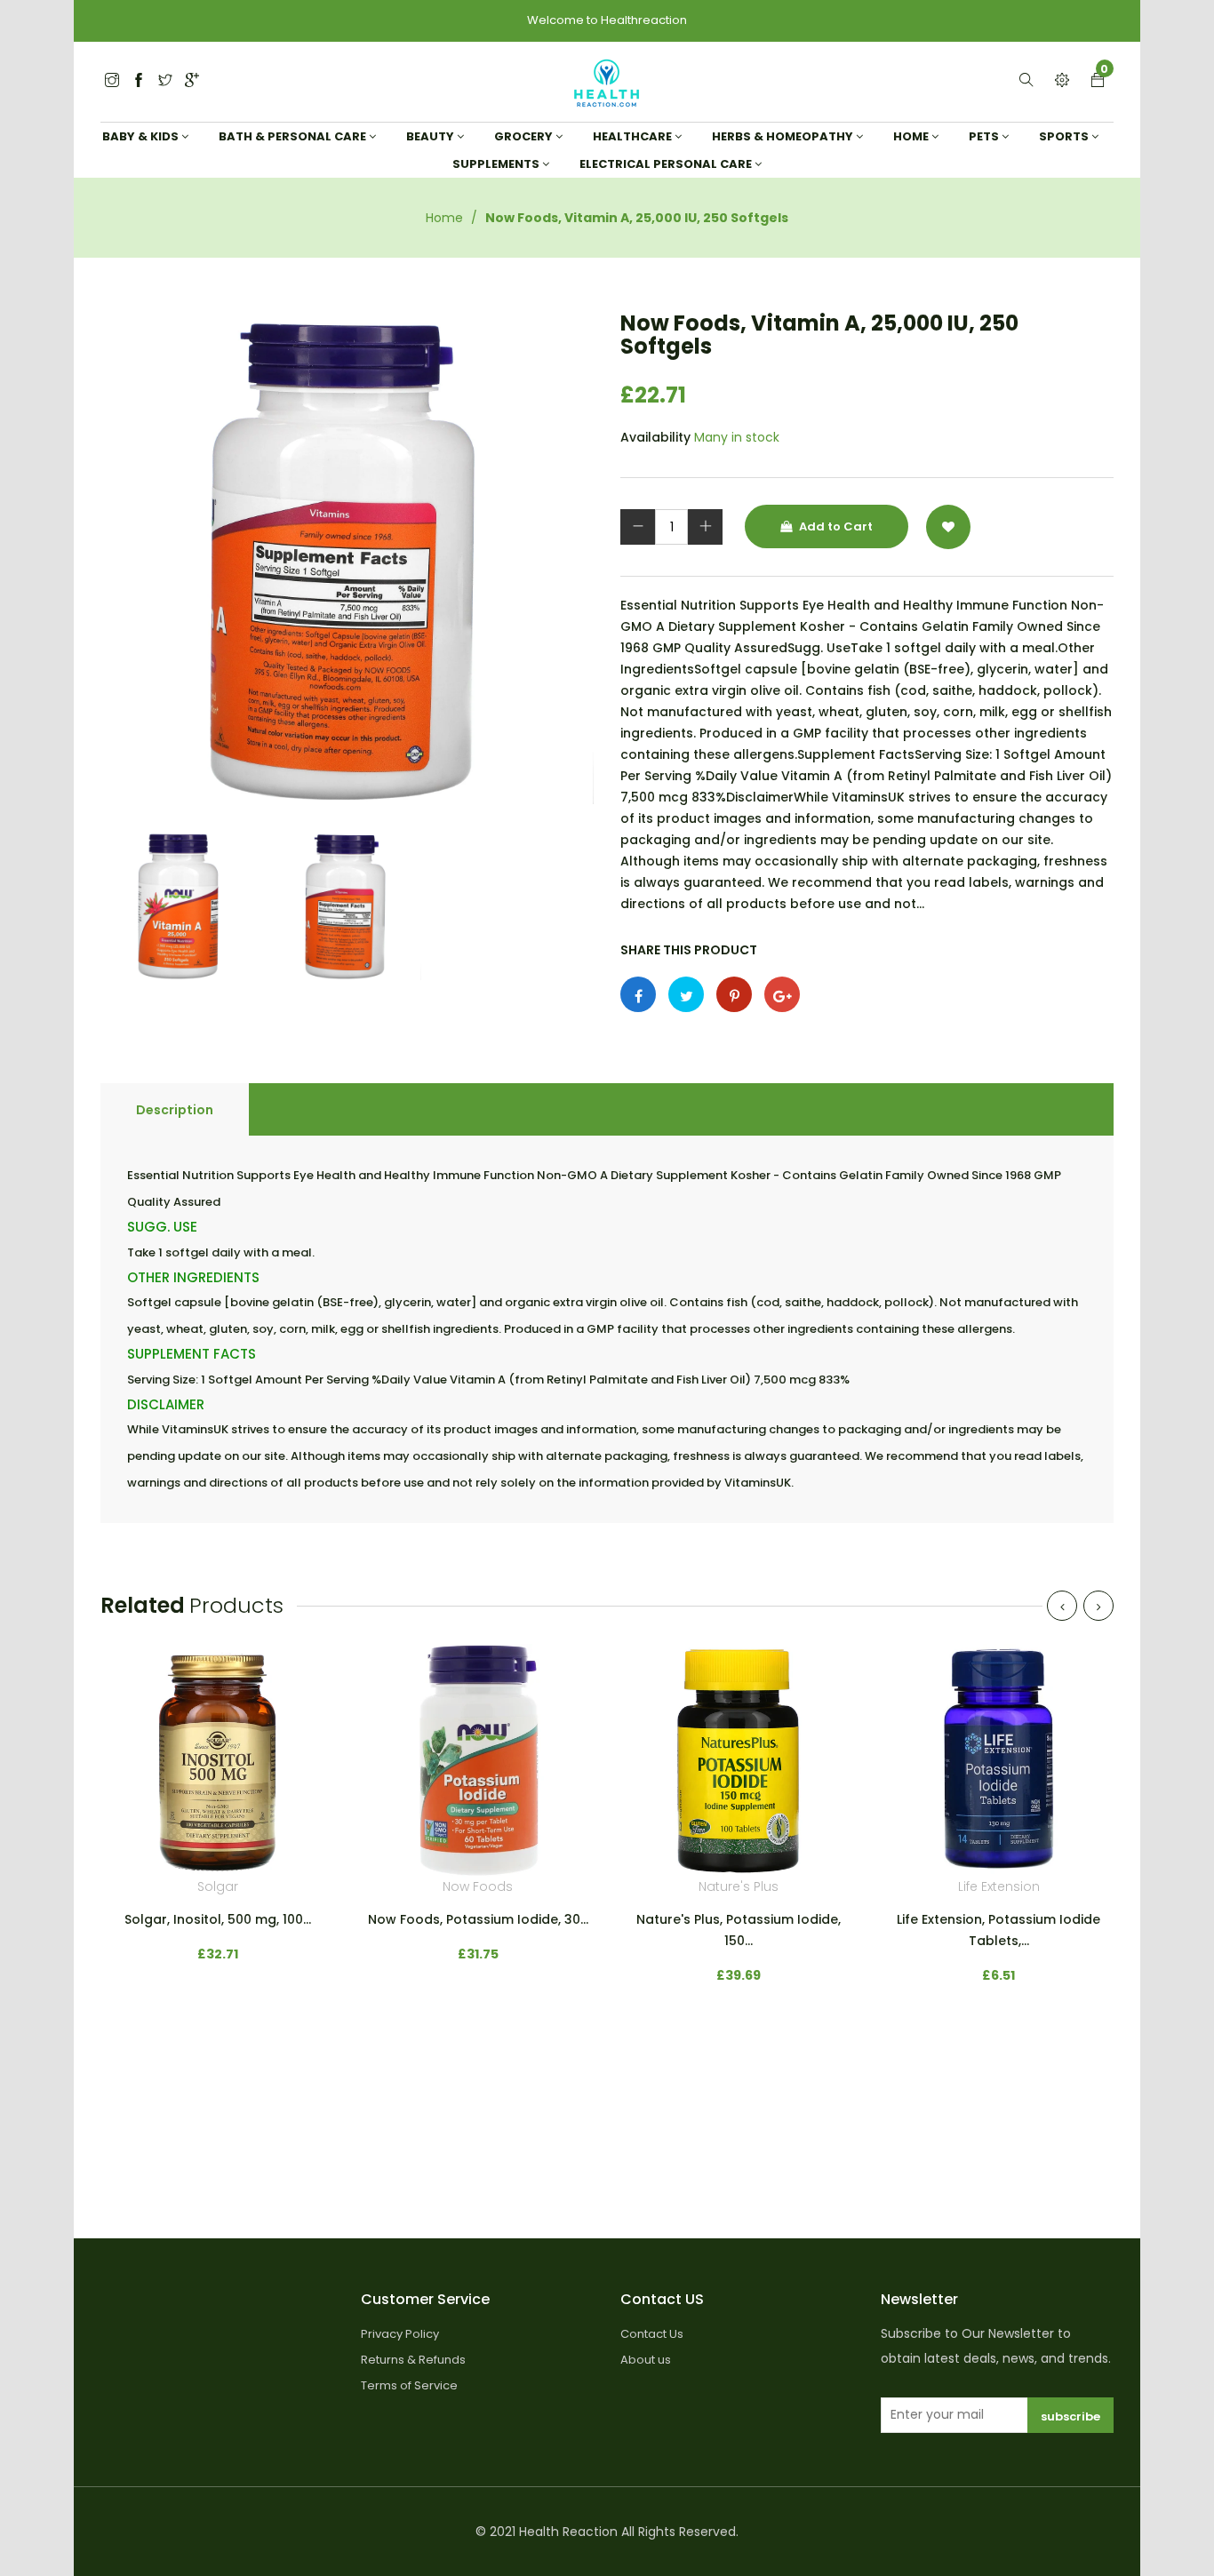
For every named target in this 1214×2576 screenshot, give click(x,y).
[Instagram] (165, 81)
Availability (655, 437)
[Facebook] (139, 81)
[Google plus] (782, 994)
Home (444, 218)
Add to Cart (835, 526)
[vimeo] (734, 994)
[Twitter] (112, 81)
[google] (192, 81)
